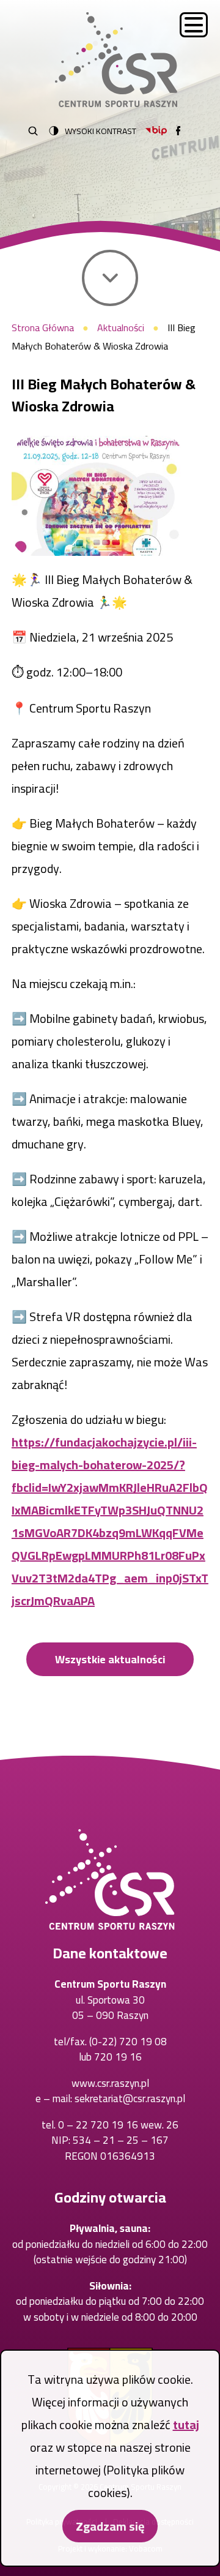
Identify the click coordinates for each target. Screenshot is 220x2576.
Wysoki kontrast (101, 131)
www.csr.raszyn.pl (110, 2083)
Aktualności (121, 328)
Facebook (178, 131)
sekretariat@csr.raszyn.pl (130, 2099)
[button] (98, 496)
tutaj (186, 2424)
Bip (156, 131)
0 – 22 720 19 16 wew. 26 (118, 2125)
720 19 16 (118, 2057)
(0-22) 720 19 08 (128, 2042)
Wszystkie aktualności (110, 1659)
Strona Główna (43, 328)
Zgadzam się (110, 2526)
